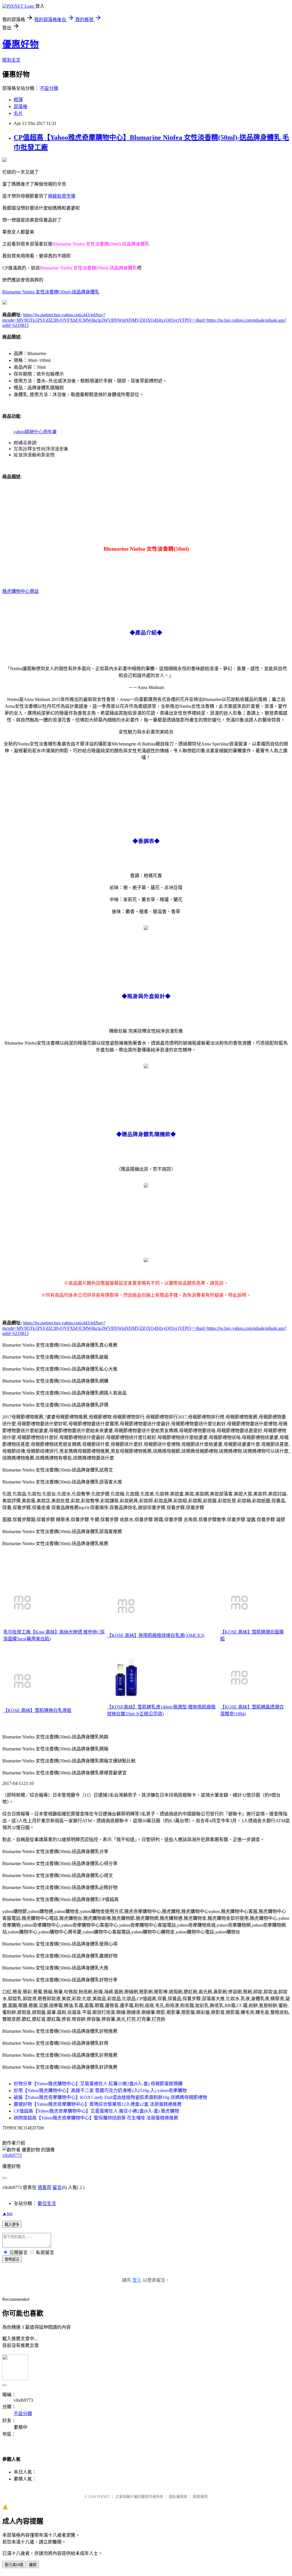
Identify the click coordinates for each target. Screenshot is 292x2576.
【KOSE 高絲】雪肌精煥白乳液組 (37, 1710)
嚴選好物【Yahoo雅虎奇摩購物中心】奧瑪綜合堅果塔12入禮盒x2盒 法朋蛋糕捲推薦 (98, 2104)
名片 (18, 113)
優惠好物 (21, 44)
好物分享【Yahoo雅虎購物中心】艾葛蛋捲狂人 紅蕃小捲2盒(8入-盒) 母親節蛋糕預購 (98, 2084)
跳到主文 (11, 60)
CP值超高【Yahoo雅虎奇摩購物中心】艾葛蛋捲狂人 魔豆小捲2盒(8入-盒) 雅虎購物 (96, 2111)
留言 (57, 2187)
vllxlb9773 (12, 2155)
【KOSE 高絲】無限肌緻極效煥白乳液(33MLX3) (156, 1635)
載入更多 (12, 2225)
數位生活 (47, 2203)
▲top (7, 2213)
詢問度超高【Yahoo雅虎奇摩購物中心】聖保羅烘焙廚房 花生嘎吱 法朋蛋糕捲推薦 (96, 2118)
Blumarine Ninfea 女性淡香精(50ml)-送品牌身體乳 (51, 292)
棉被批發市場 (62, 196)
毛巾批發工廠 (17, 1632)
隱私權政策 (178, 2497)
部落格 (21, 107)
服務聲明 (200, 2497)
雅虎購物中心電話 (21, 591)
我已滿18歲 (14, 2565)
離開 (33, 2565)
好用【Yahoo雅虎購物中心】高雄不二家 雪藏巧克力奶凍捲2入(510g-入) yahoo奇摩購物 (100, 2090)
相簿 (18, 100)
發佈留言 (12, 2259)
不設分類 (49, 88)
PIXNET (103, 2497)
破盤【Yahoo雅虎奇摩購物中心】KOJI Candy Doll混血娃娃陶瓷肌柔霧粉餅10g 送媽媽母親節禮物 (110, 2097)
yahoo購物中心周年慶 (35, 432)
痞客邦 (44, 2187)
